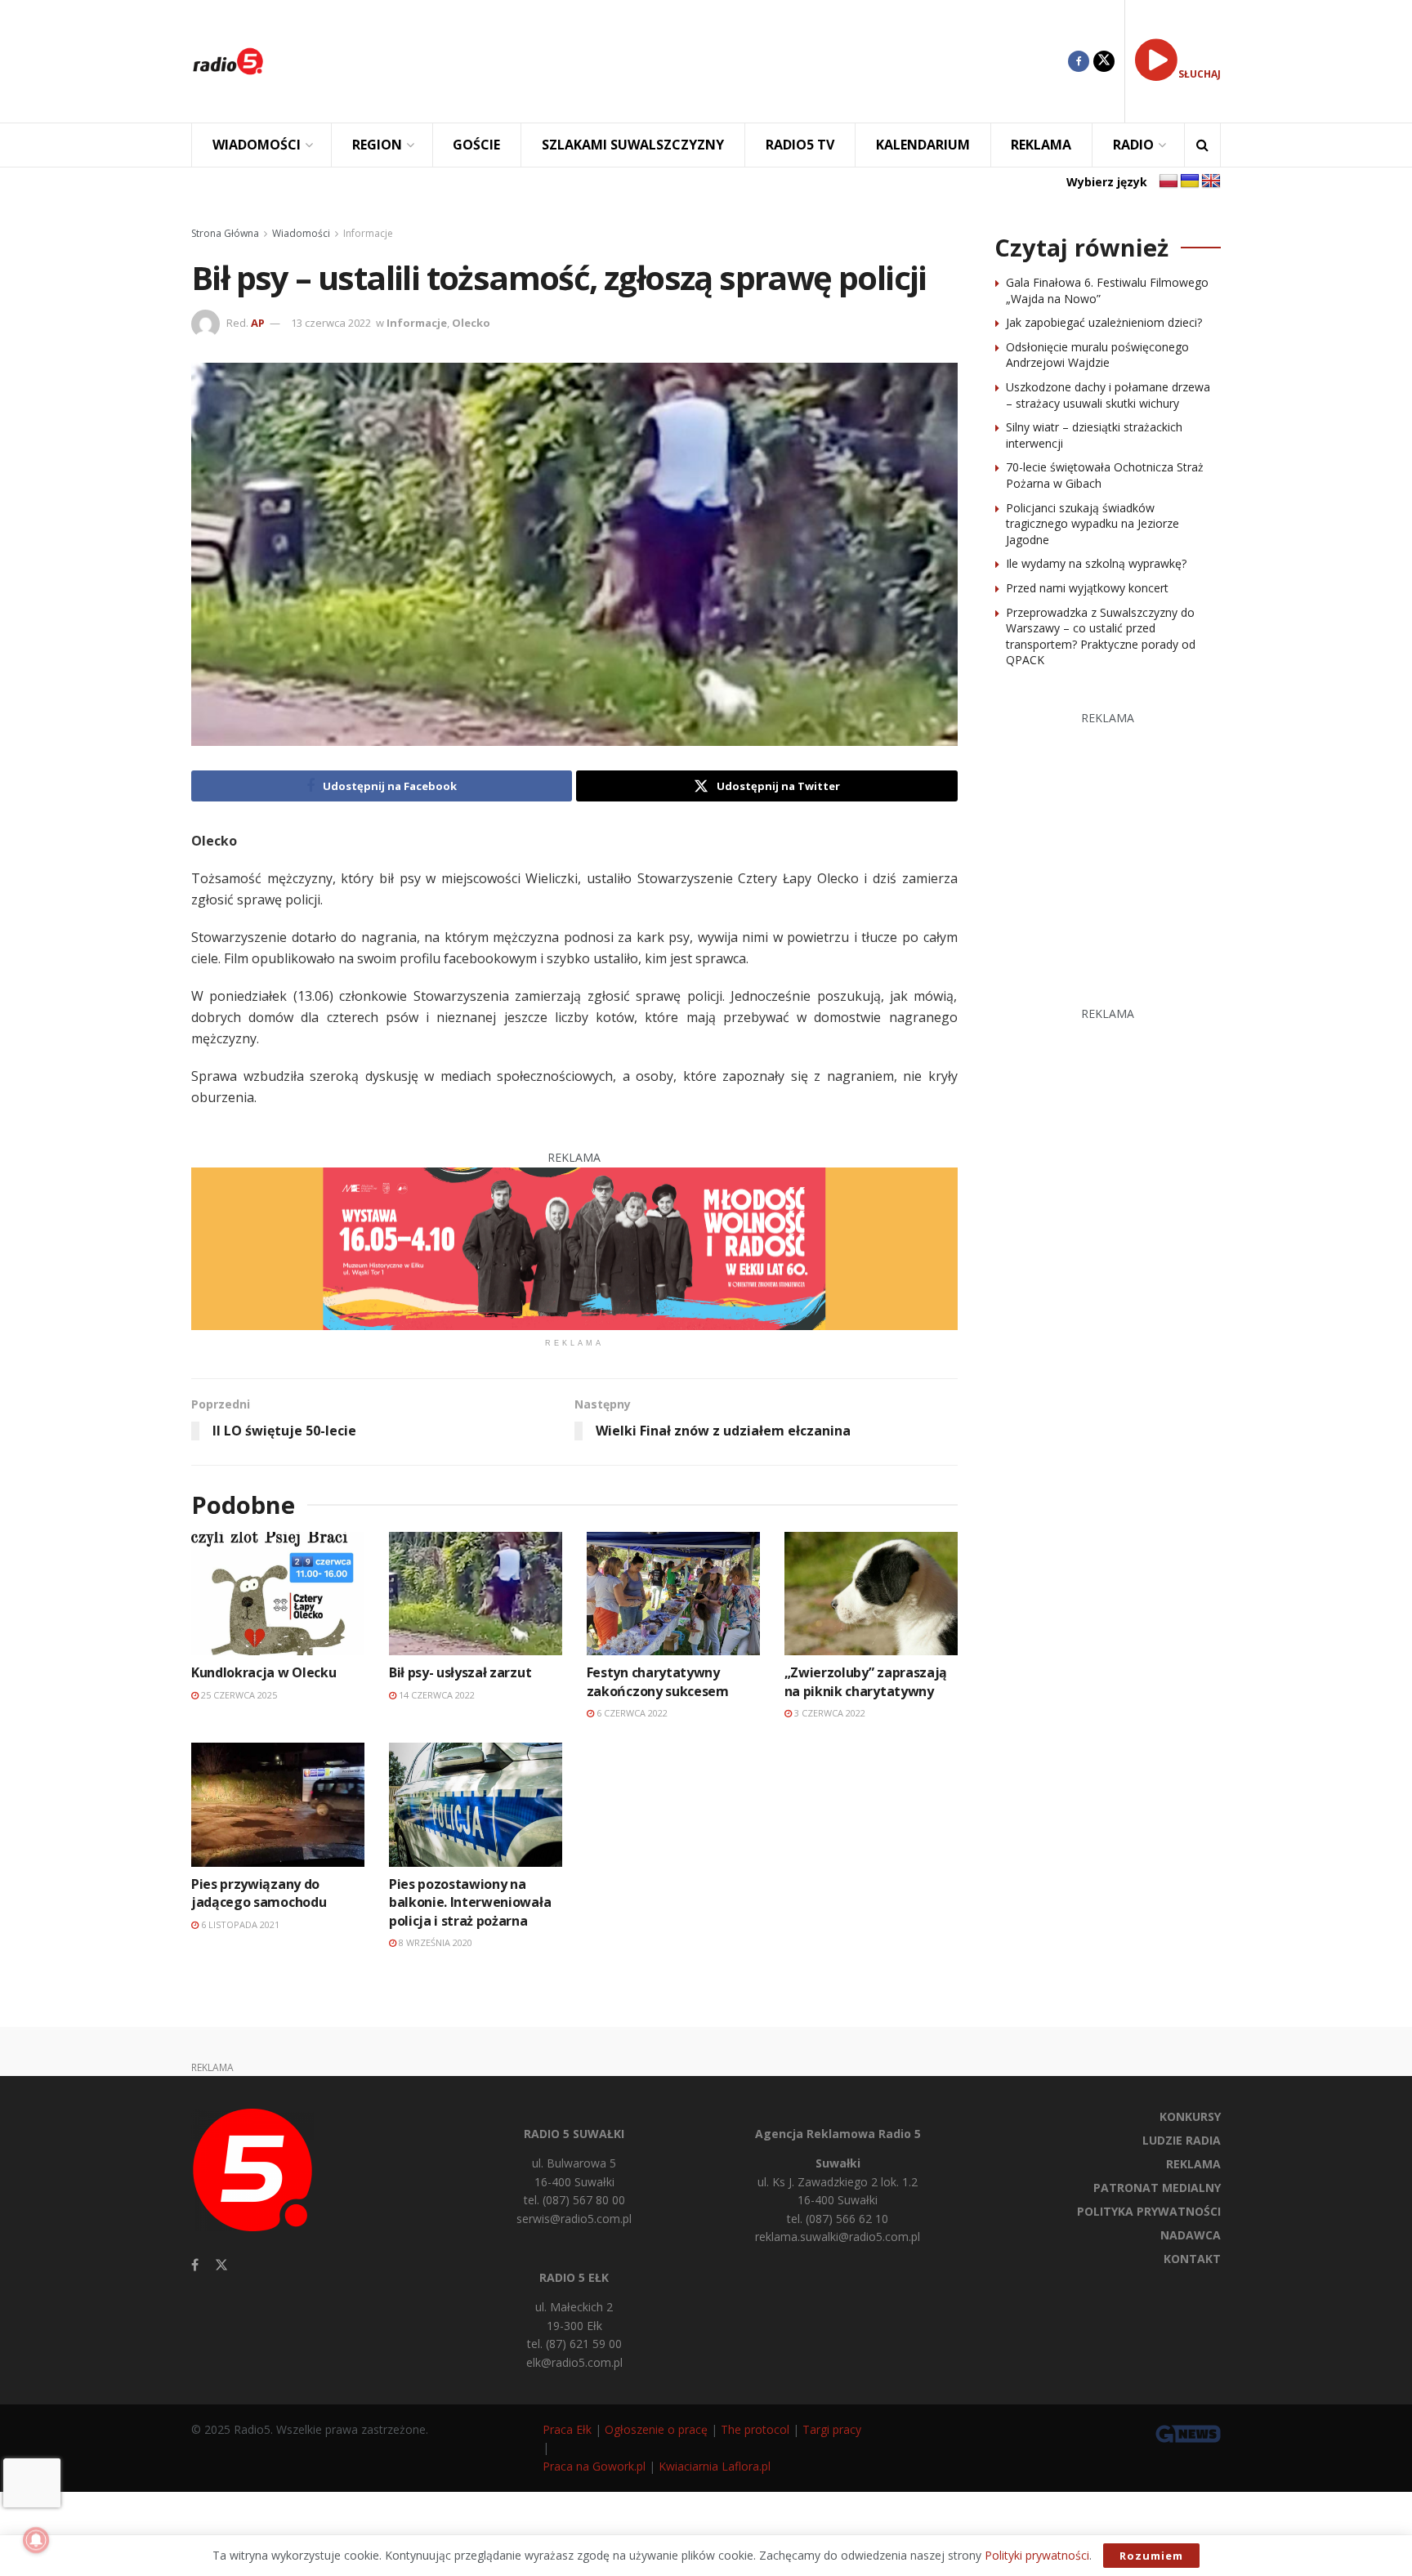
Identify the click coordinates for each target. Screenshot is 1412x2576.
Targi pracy (832, 2429)
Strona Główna (225, 233)
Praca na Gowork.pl (594, 2466)
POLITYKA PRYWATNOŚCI (1149, 2211)
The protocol (755, 2429)
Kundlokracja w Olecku (264, 1672)
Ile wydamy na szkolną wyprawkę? (1096, 563)
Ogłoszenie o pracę (656, 2429)
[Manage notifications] (36, 2540)
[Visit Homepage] (228, 61)
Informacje (368, 233)
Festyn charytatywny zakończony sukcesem (658, 1681)
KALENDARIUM (923, 145)
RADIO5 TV (800, 145)
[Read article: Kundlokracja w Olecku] (278, 1594)
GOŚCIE (476, 145)
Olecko (471, 323)
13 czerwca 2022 (331, 323)
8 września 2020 (434, 1942)
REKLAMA (1041, 145)
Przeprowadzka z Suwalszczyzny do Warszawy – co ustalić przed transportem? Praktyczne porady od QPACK (1101, 636)
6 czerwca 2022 (631, 1713)
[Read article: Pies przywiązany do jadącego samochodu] (278, 1804)
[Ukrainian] (1190, 181)
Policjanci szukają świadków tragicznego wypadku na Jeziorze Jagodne (1093, 524)
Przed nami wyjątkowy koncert (1087, 588)
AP (258, 323)
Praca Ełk (567, 2429)
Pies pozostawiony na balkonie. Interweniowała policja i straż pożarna (470, 1902)
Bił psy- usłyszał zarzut (460, 1672)
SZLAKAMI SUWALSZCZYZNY (633, 145)
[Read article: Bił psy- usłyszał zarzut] (476, 1594)
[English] (1211, 181)
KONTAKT (1192, 2259)
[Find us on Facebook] (1079, 61)
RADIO (1133, 145)
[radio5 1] (574, 1247)
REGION (377, 145)
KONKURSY (1190, 2116)
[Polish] (1168, 181)
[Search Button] (1202, 145)
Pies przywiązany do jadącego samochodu (259, 1893)
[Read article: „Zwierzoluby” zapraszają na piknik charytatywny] (871, 1594)
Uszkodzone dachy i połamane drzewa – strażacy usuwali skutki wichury (1108, 395)
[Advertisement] (678, 61)
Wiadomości (301, 233)
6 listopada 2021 (239, 1924)
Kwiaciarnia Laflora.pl (715, 2466)
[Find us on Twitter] (1104, 61)
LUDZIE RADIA (1182, 2140)
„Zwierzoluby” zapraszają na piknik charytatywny (866, 1681)
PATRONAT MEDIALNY (1157, 2188)
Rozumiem (1151, 2556)
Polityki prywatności (1037, 2555)
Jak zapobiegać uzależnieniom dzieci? (1104, 322)
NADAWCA (1191, 2235)
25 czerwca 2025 (238, 1695)
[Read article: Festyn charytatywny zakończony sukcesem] (673, 1594)
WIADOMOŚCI (257, 145)
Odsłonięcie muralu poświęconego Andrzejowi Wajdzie (1097, 355)
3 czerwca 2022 (829, 1713)
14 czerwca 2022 (436, 1695)
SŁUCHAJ (1200, 74)
